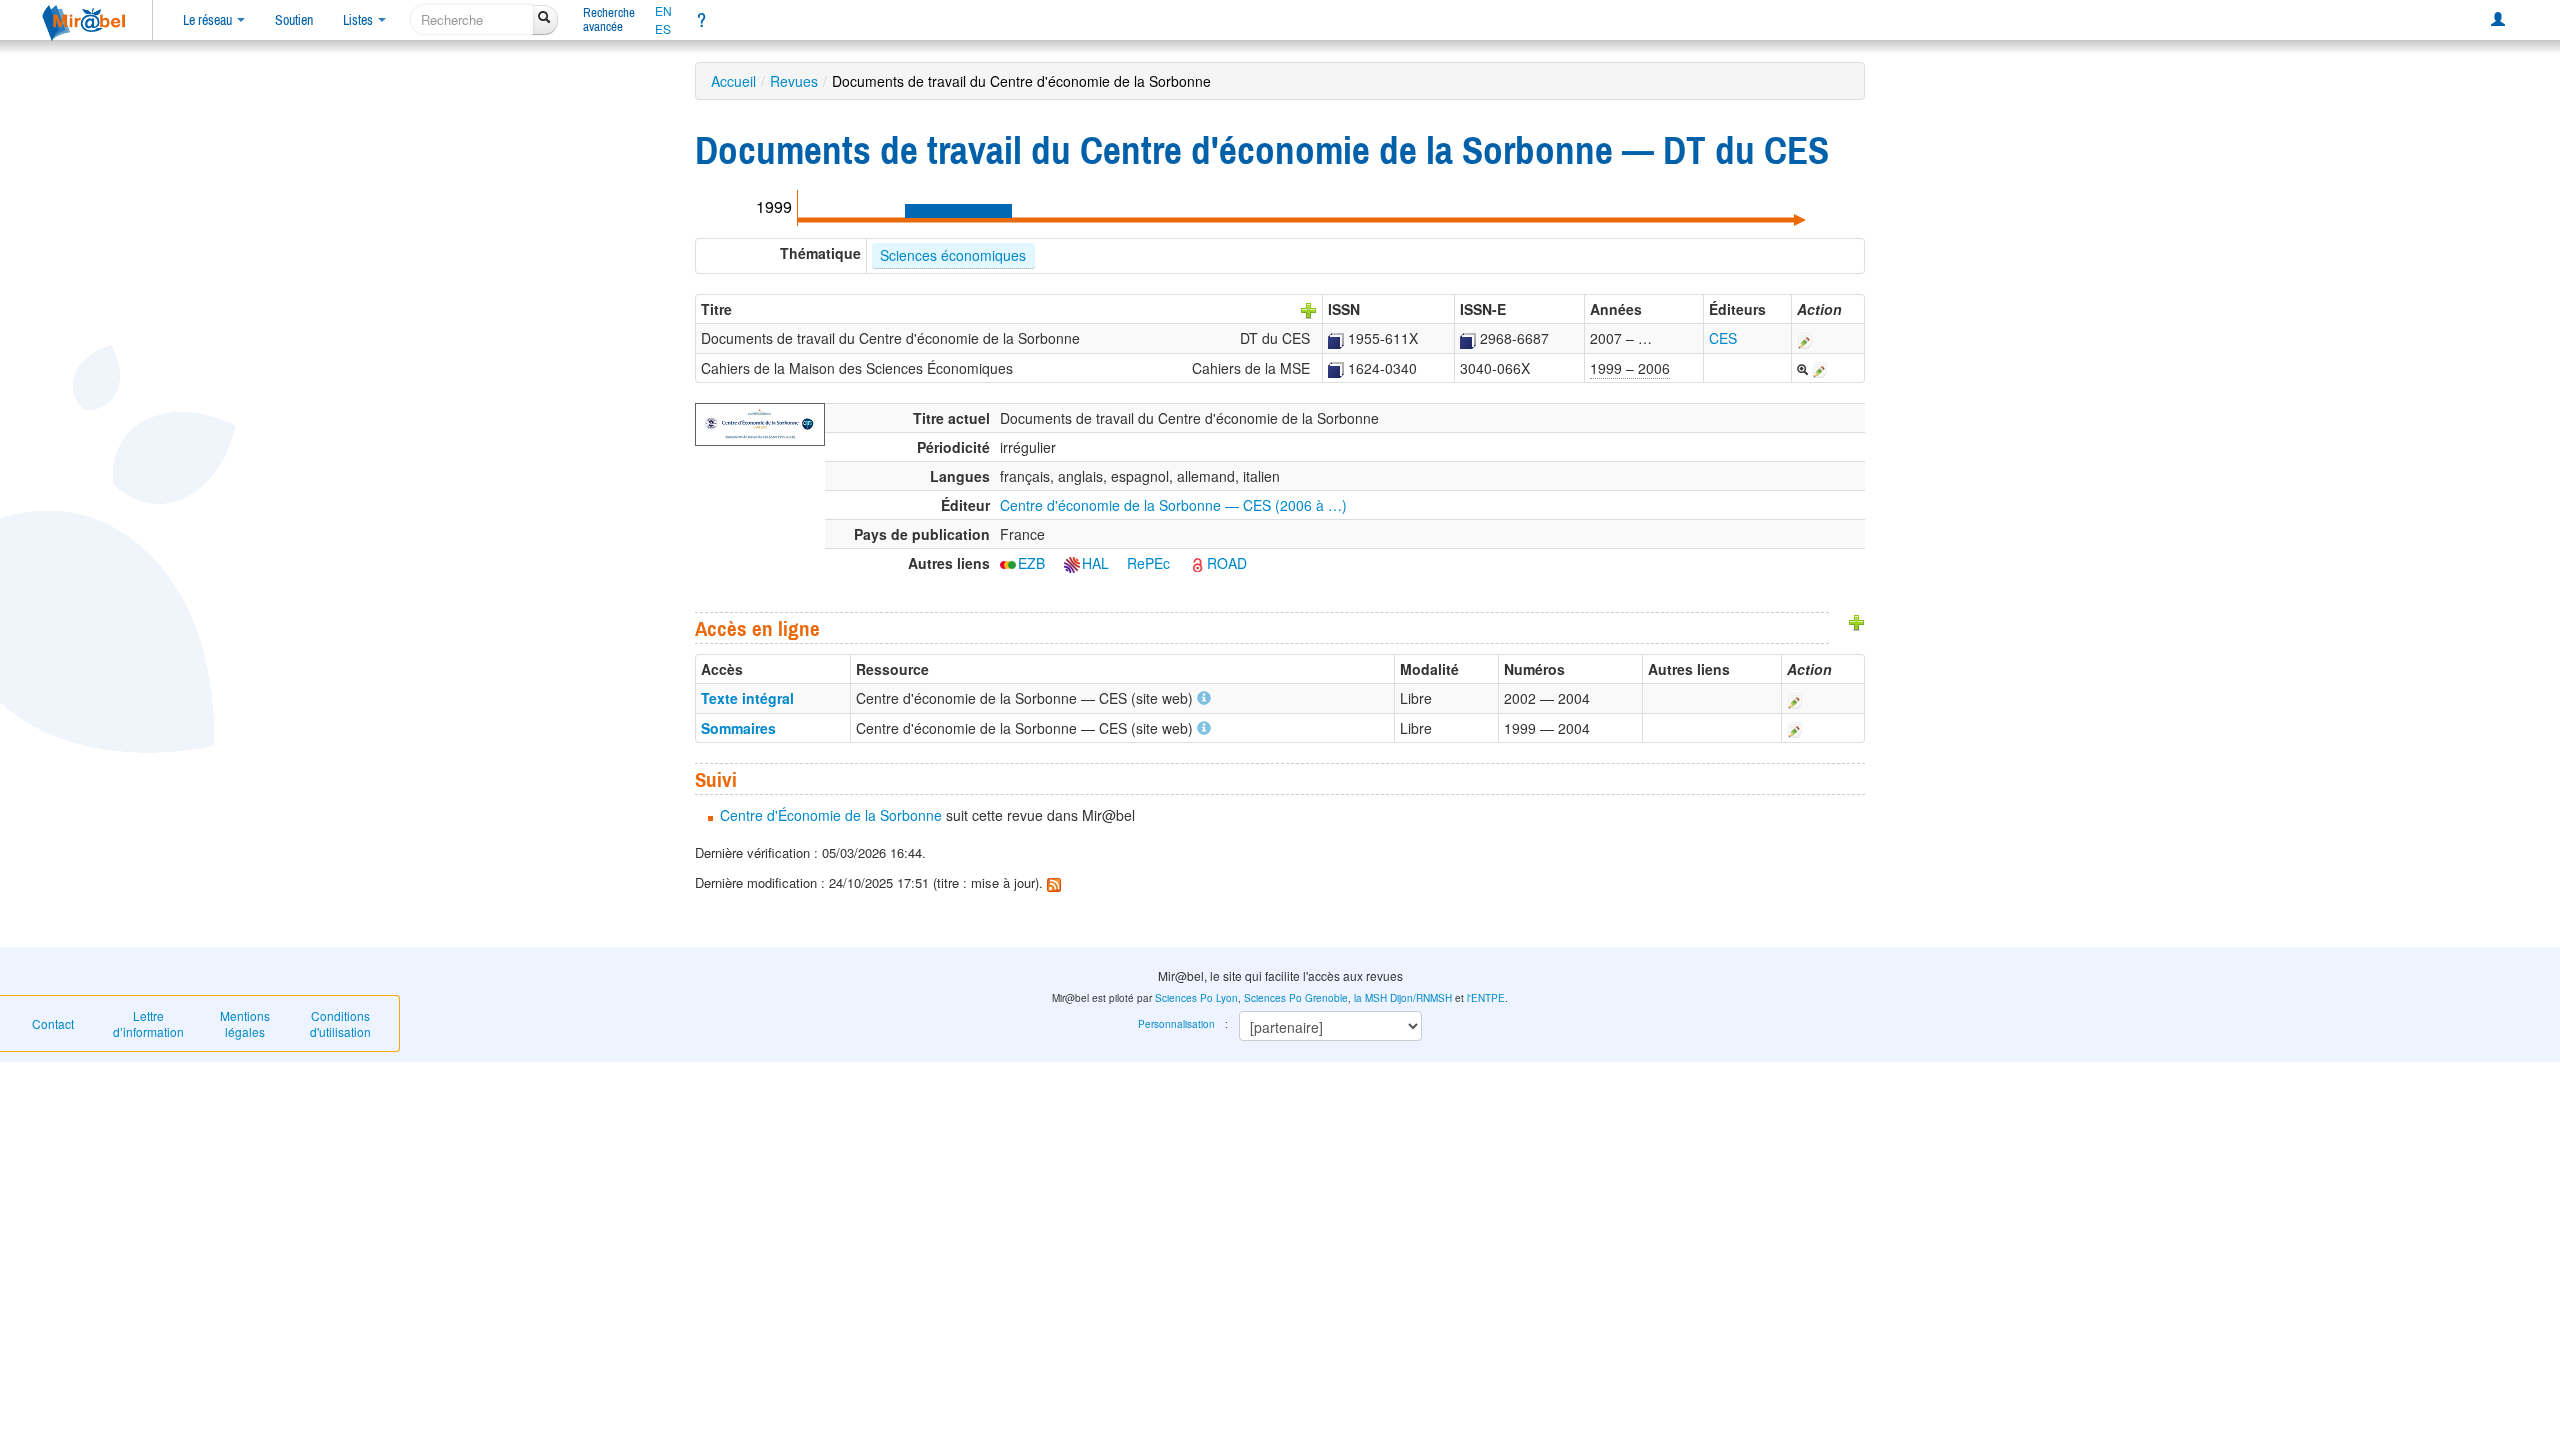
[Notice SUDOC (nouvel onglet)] (1336, 338)
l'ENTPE (1486, 998)
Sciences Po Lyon (1196, 998)
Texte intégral (747, 698)
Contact (53, 1023)
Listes (359, 20)
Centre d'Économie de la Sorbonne (831, 815)
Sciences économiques (953, 255)
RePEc (1148, 563)
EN (663, 11)
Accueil (733, 81)
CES (1723, 338)
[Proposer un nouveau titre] (1309, 309)
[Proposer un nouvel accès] (1857, 620)
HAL (1095, 563)
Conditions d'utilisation (340, 1023)
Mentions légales (245, 1023)
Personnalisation (1176, 1024)
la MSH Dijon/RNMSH (1403, 998)
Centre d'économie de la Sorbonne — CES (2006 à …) (1173, 505)
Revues (794, 81)
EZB (1031, 563)
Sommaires (738, 728)
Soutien (294, 20)
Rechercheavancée (609, 19)
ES (663, 29)
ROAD (1227, 563)
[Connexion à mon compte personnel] (2498, 20)
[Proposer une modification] (1805, 338)
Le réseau (209, 20)
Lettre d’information (148, 1023)
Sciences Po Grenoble (1296, 998)
